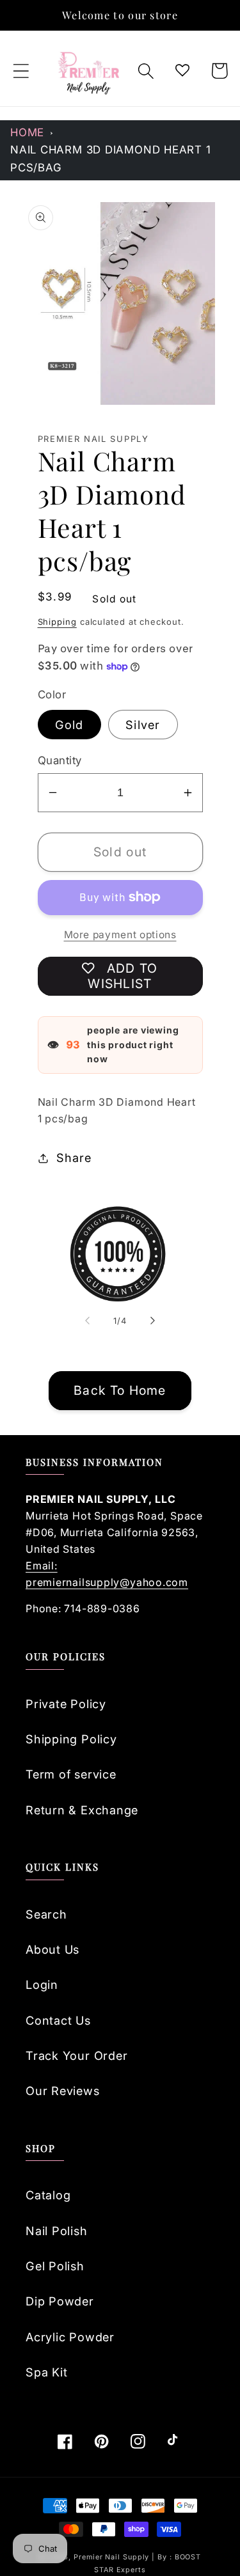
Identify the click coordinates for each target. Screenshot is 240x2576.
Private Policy (66, 1704)
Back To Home (120, 1390)
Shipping (57, 622)
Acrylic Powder (70, 2337)
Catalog (48, 2195)
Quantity (60, 760)
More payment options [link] (120, 935)
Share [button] (74, 1158)
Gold (69, 725)
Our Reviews (63, 2091)
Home (27, 132)
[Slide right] (152, 1321)
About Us (52, 1949)
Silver (143, 725)
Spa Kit (46, 2372)
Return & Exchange (82, 1810)
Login (42, 1984)
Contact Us (58, 2020)
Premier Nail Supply (113, 2557)
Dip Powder (60, 2301)
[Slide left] (88, 1321)
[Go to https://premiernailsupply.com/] (90, 71)
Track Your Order (76, 2055)
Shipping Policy (71, 1739)
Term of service (71, 1774)
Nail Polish (57, 2231)
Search (46, 1914)
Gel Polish (55, 2266)
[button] (21, 71)
